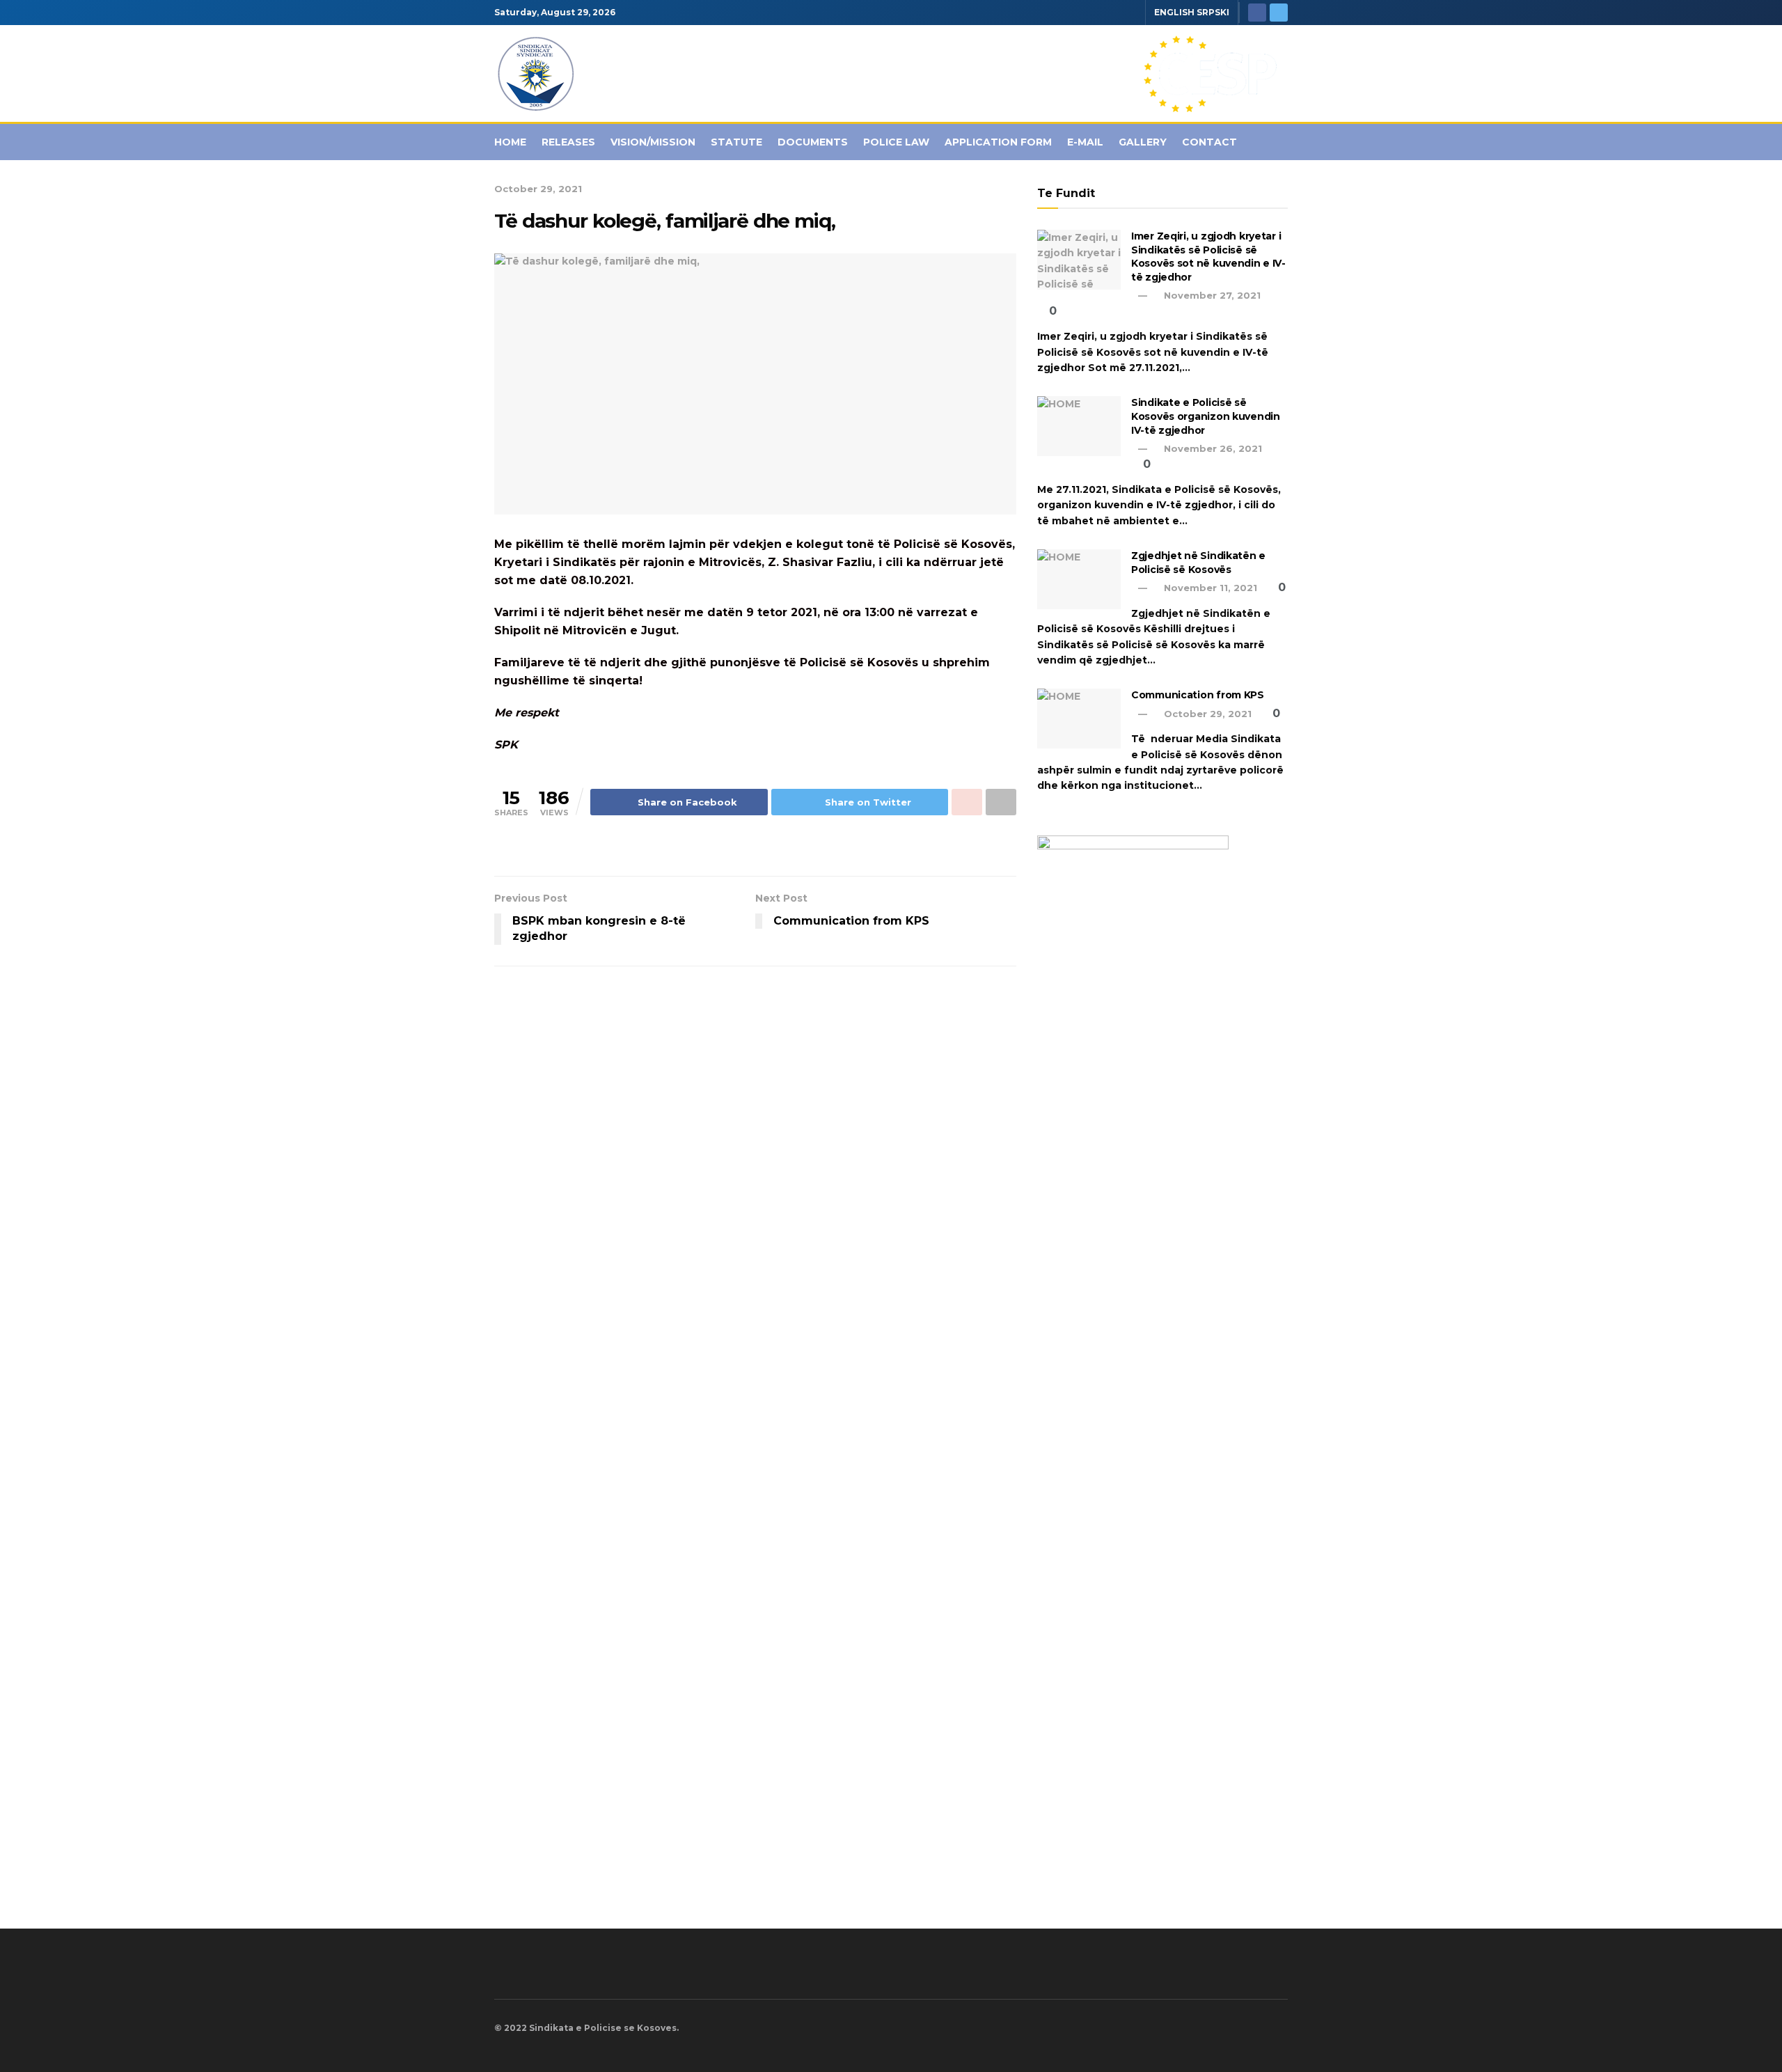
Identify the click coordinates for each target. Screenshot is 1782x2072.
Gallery (1143, 142)
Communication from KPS (1198, 695)
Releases (568, 142)
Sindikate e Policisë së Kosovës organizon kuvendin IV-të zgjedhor (1206, 416)
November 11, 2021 (1209, 588)
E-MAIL (1085, 142)
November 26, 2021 (1212, 448)
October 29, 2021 (538, 189)
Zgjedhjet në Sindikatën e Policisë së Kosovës (1198, 563)
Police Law (896, 142)
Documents (813, 142)
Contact (1209, 142)
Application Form (998, 142)
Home (510, 142)
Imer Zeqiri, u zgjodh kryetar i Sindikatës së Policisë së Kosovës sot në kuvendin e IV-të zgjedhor (1208, 257)
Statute (736, 142)
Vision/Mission (653, 142)
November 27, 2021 (1211, 295)
